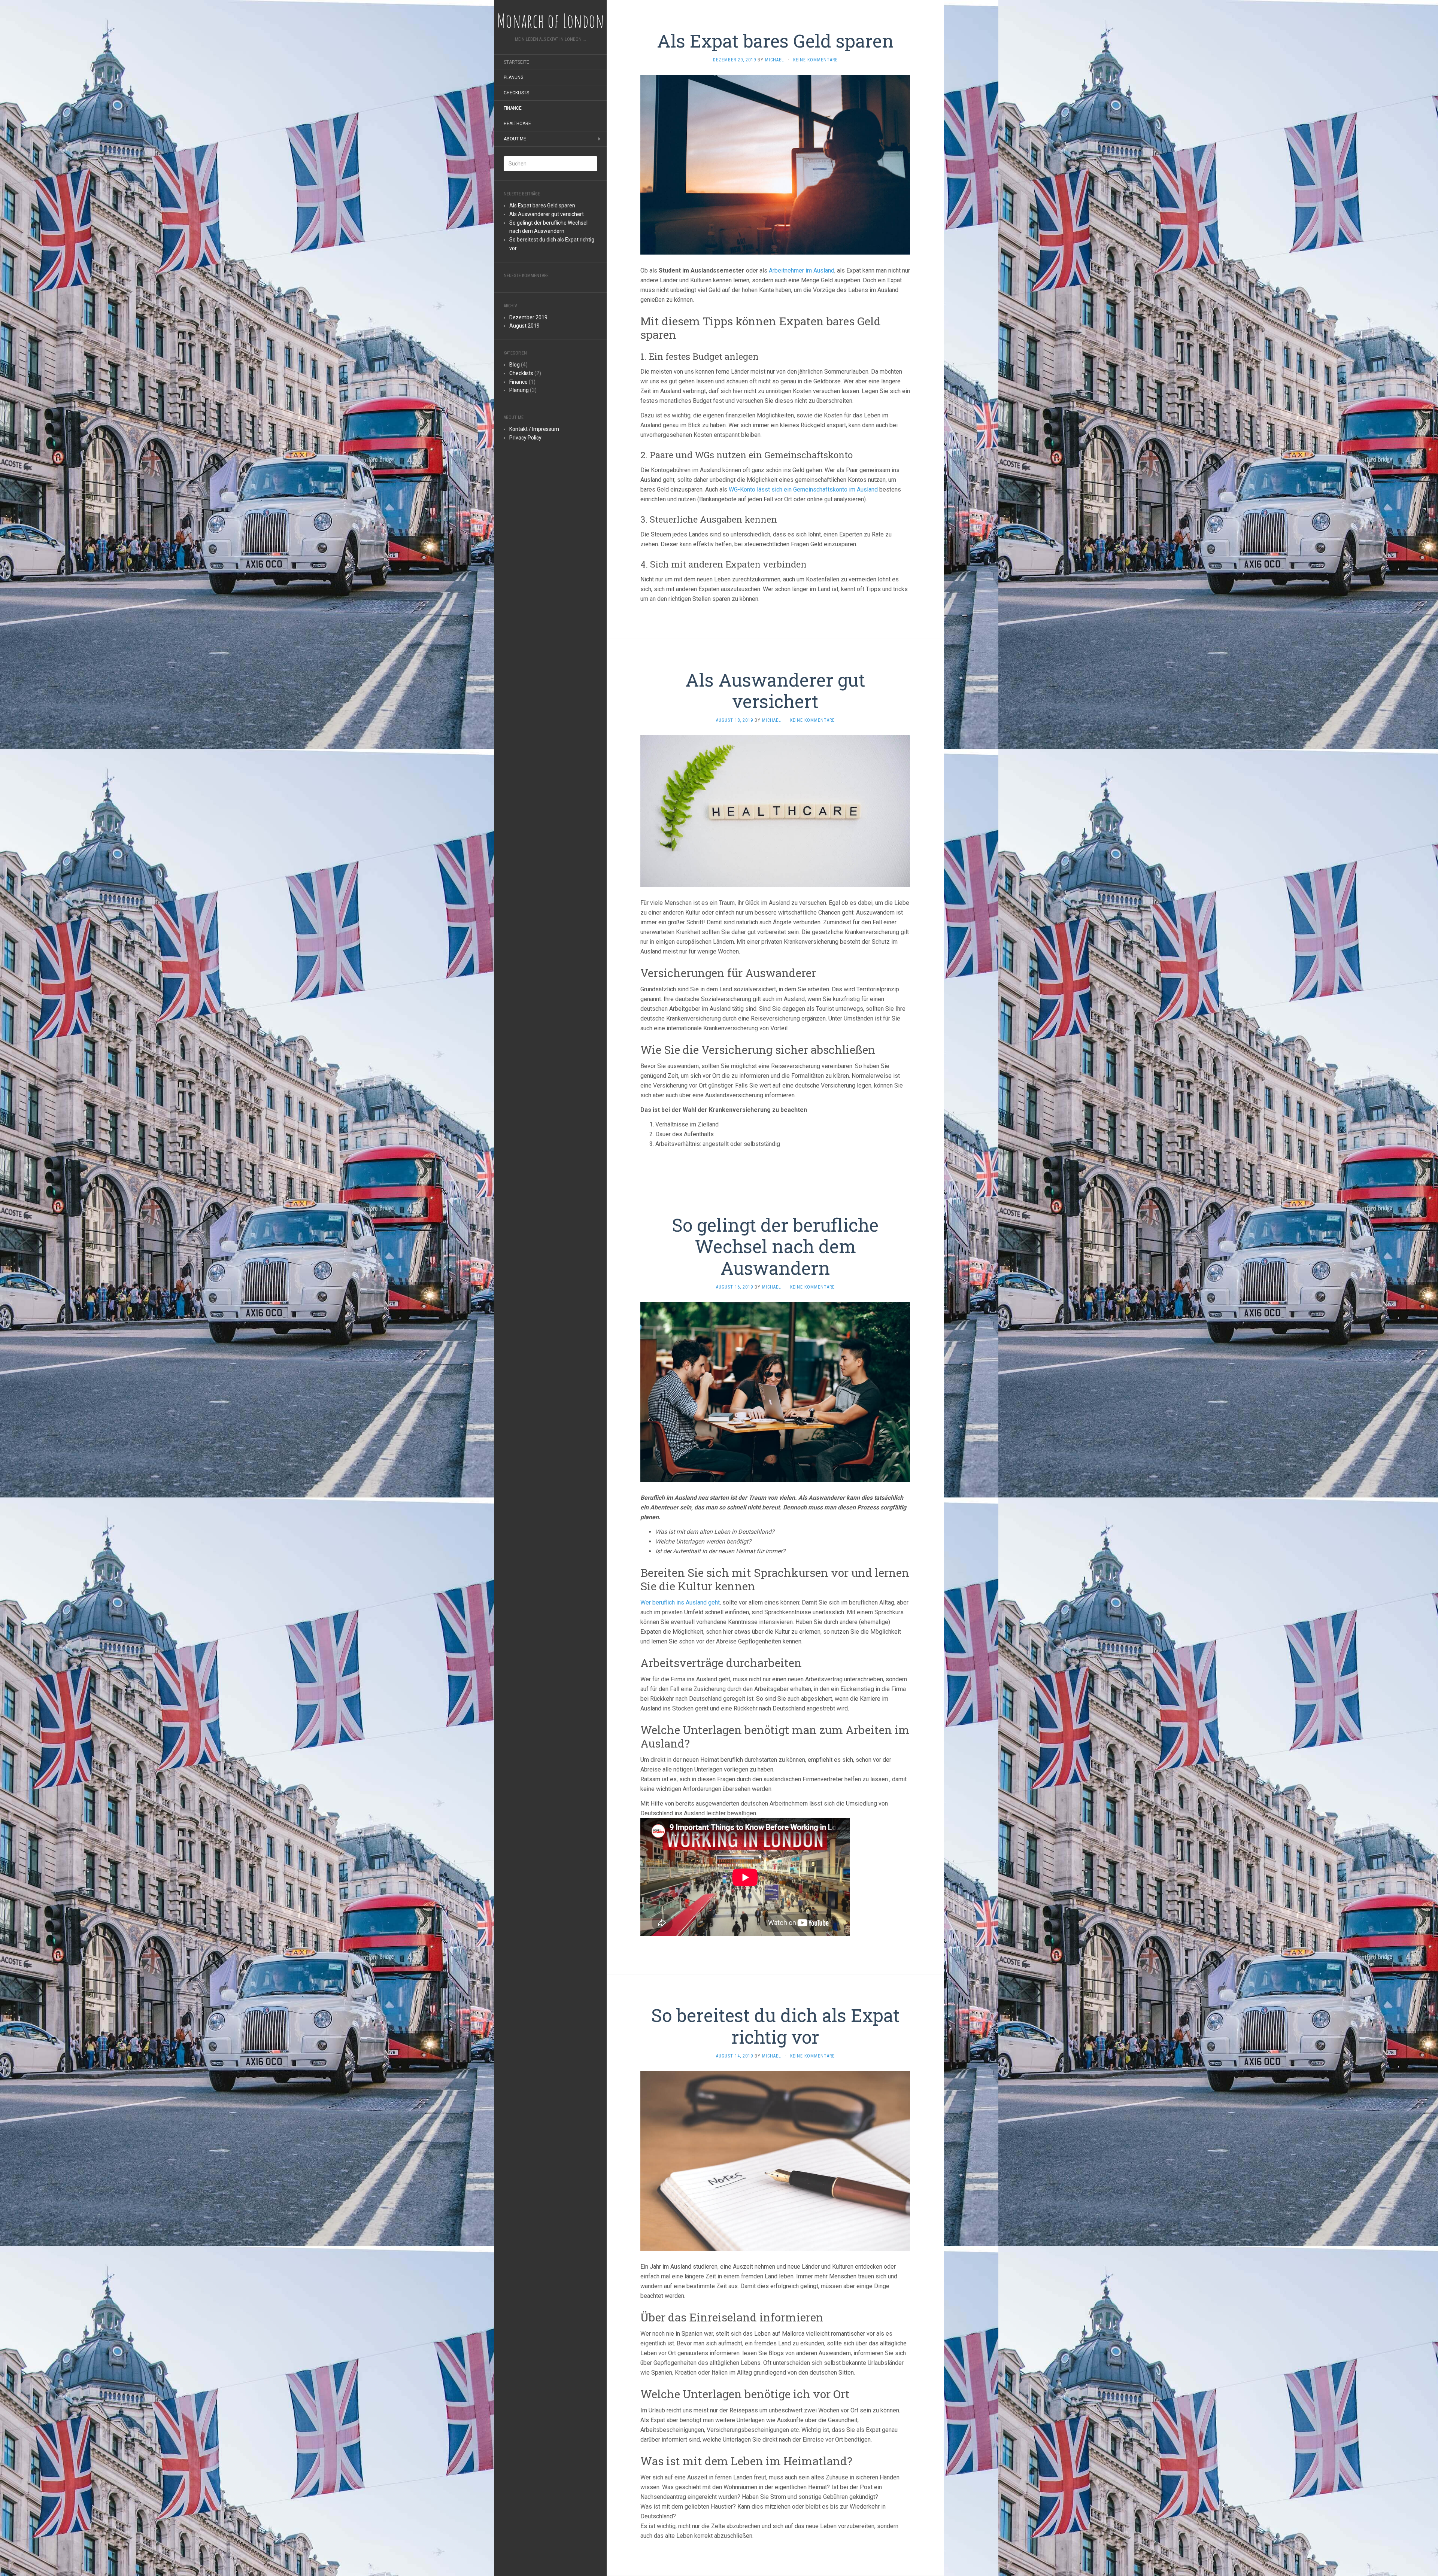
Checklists (516, 93)
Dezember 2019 (528, 317)
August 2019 (524, 326)
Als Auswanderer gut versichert (547, 214)
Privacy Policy (525, 438)
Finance (513, 108)
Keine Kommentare (815, 60)
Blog (515, 365)
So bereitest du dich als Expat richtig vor (775, 2026)
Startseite (516, 62)
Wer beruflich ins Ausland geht (680, 1602)
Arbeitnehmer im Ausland (802, 270)
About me (515, 139)
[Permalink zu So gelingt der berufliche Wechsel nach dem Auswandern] (775, 1391)
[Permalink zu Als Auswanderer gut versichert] (775, 811)
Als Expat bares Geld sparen (542, 206)
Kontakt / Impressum (534, 429)
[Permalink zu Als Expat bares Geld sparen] (775, 164)
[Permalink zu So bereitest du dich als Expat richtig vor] (775, 2160)
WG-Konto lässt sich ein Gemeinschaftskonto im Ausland (803, 489)
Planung (514, 77)
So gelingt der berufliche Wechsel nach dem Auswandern (775, 1246)
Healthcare (517, 124)
